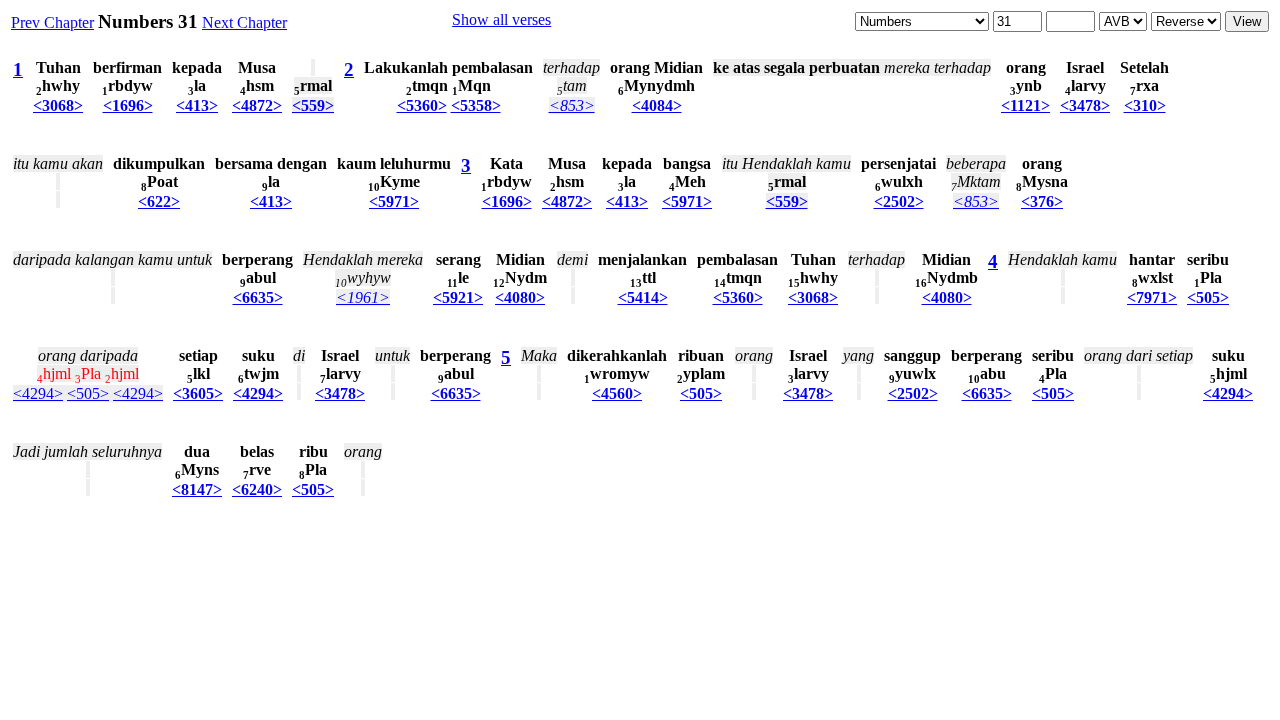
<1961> (363, 297)
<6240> (257, 489)
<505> (1208, 297)
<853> (572, 105)
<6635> (258, 297)
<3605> (198, 393)
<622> (159, 201)
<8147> (197, 489)
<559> (313, 105)
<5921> (458, 297)
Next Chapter (244, 22)
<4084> (657, 105)
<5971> (394, 201)
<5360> (422, 105)
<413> (197, 105)
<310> (1145, 105)
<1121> (1025, 105)
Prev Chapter (52, 22)
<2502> (899, 201)
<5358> (476, 105)
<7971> (1152, 297)
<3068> (58, 105)
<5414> (643, 297)
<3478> (1085, 105)
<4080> (520, 297)
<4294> (38, 393)
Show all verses (501, 19)
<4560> (617, 393)
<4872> (257, 105)
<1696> (128, 105)
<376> (1042, 201)
